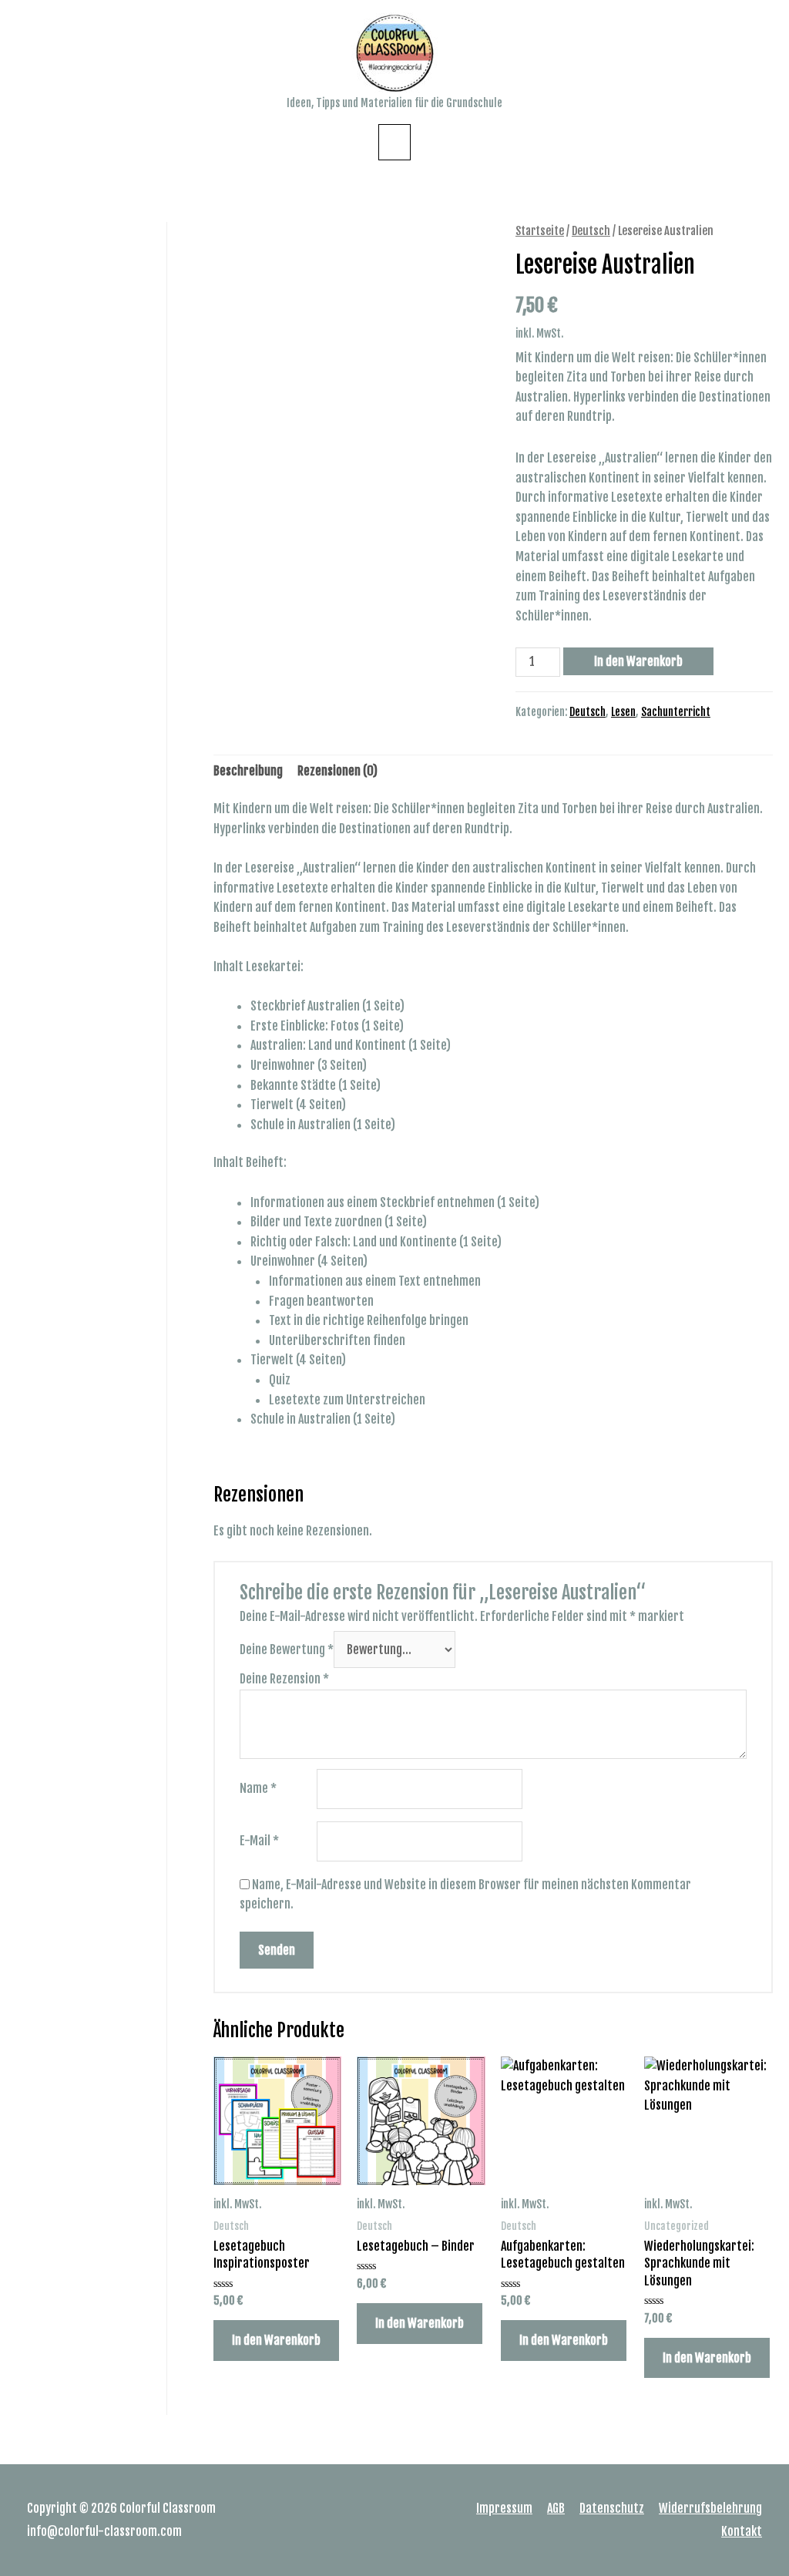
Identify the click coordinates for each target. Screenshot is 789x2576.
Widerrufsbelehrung (710, 2508)
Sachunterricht (676, 712)
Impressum (504, 2508)
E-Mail (259, 1841)
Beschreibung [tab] (248, 771)
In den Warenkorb (638, 661)
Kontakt (742, 2531)
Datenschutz (612, 2508)
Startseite (540, 231)
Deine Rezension (284, 1679)
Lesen (623, 712)
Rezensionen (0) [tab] (337, 771)
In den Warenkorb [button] (276, 2340)
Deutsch (591, 231)
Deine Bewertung (287, 1650)
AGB (556, 2508)
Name (258, 1788)
